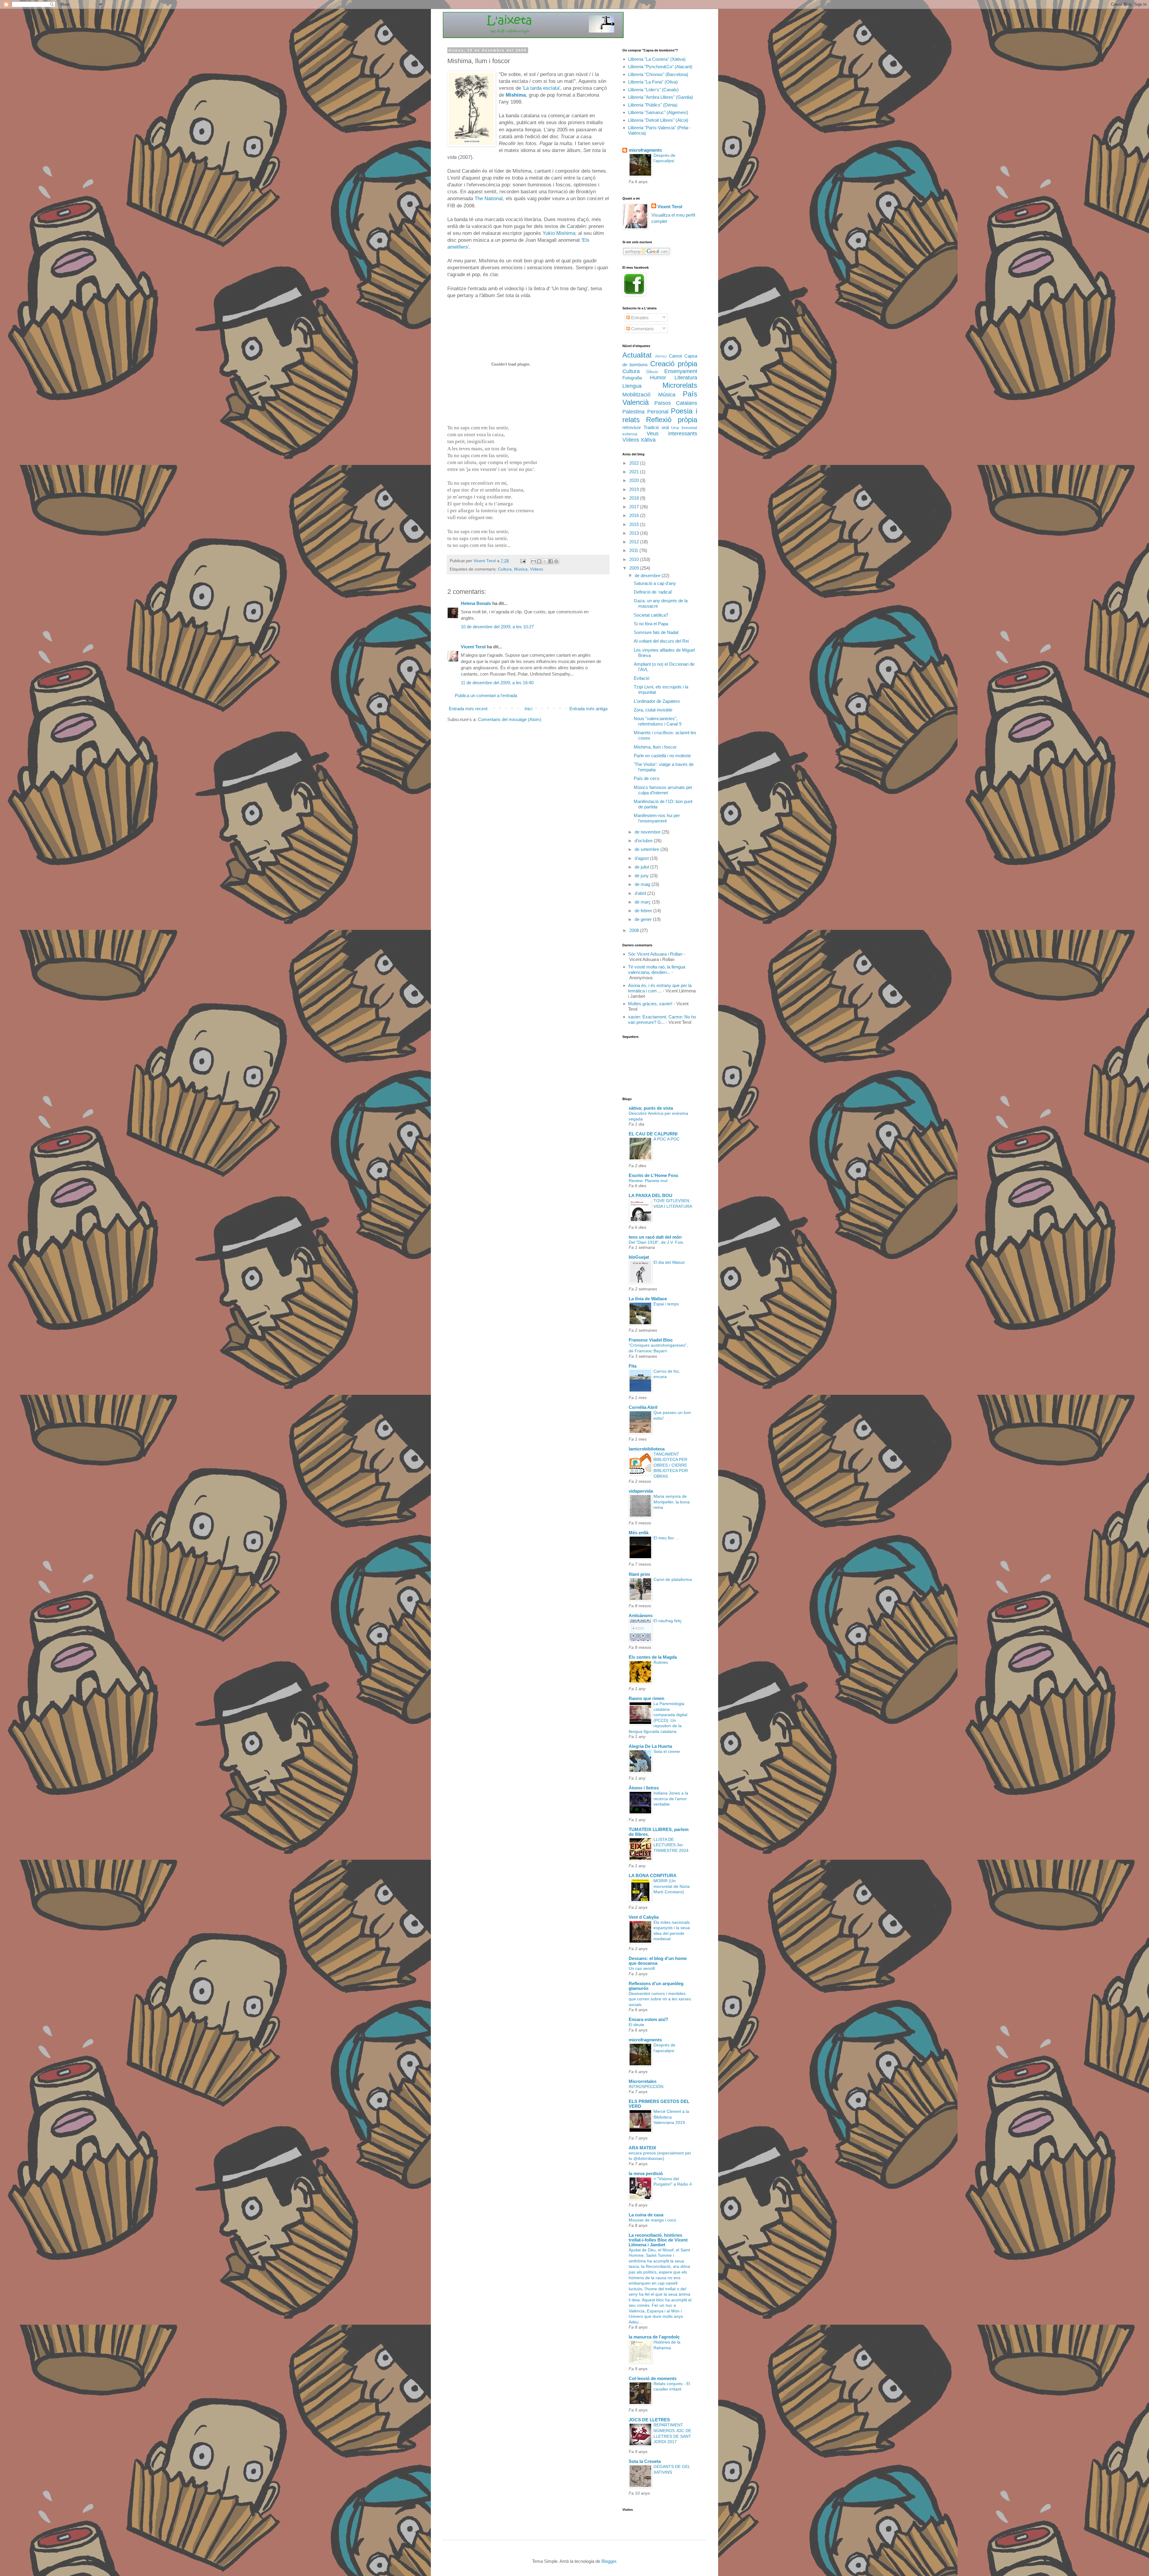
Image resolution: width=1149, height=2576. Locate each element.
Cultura (505, 569)
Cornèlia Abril (643, 1407)
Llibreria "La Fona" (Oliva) (653, 82)
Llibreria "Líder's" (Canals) (653, 90)
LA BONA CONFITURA (653, 1875)
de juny (642, 876)
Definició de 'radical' (653, 592)
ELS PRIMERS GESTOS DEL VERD (659, 2104)
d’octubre (644, 841)
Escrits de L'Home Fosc (653, 1175)
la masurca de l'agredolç (654, 2337)
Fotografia (632, 378)
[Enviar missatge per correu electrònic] (523, 561)
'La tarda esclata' (541, 88)
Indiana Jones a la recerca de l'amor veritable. (671, 1799)
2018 (635, 498)
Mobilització (636, 395)
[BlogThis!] (539, 561)
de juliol (642, 867)
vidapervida (641, 1491)
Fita (633, 1366)
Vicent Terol (473, 647)
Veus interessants (672, 434)
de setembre (648, 849)
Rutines (661, 1662)
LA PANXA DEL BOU (651, 1195)
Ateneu (661, 356)
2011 (634, 550)
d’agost (642, 858)
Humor (658, 378)
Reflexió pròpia (672, 420)
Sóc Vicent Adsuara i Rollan (655, 954)
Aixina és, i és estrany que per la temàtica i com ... (660, 988)
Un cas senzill (642, 1968)
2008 (635, 930)
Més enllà (639, 1533)
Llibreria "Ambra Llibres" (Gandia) (661, 97)
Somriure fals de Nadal (656, 632)
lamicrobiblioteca (647, 1449)
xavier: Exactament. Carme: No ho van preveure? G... (662, 1019)
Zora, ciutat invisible (653, 710)
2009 (635, 568)
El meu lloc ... (666, 1538)
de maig (643, 884)
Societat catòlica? (651, 615)
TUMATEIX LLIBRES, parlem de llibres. (659, 1832)
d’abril (641, 893)
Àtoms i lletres (644, 1788)
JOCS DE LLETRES (649, 2420)
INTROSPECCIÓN (646, 2087)
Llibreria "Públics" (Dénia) (653, 105)
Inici (528, 709)
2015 (635, 524)
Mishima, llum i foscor (655, 747)
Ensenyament (681, 371)
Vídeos (536, 569)
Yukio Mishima (559, 233)
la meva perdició (646, 2173)
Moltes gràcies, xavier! (650, 1004)
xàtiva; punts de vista (651, 1108)
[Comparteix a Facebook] (551, 561)
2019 (635, 489)
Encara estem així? (648, 2019)
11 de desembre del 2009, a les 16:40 (497, 683)
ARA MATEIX (642, 2148)
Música (521, 569)
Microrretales (643, 2081)
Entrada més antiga (588, 709)
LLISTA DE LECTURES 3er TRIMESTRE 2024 (671, 1845)
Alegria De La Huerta (650, 1746)
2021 (635, 472)
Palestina (633, 412)
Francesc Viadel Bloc (651, 1340)
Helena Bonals (476, 603)
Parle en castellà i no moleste (662, 756)
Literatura (686, 378)
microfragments (645, 150)
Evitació (642, 678)
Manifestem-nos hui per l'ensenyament (657, 818)
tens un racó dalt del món (655, 1237)
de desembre (648, 575)
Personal (658, 412)
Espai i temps (666, 1304)
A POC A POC (667, 1139)
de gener (644, 919)
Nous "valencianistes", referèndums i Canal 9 (658, 721)
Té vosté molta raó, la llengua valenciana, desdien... (657, 970)
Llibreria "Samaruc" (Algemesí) (658, 112)
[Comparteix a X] (545, 561)
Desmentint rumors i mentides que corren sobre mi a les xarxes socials (660, 1999)
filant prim (639, 1574)
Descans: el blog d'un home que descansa (658, 1961)
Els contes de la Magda (653, 1657)
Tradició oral (656, 427)
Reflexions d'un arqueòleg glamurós (656, 1986)
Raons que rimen (646, 1698)
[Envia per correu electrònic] (534, 561)
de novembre (648, 832)
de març (643, 902)
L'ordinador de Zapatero (657, 701)
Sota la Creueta (645, 2461)
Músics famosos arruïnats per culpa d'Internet (663, 790)
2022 (635, 463)
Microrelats (680, 385)
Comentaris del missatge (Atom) (510, 719)
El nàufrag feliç (668, 1621)
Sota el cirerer (667, 1751)
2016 (635, 515)
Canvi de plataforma (673, 1579)
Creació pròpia (674, 364)
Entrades (639, 318)
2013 (635, 533)
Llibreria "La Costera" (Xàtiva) (657, 59)
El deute (636, 2025)
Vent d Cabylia (644, 1917)
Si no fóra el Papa (651, 624)
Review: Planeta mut (648, 1181)
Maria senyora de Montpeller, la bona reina (672, 1502)
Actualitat (637, 355)
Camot (675, 356)
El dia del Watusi (669, 1262)
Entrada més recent (468, 709)
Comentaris (642, 329)
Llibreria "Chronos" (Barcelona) (658, 74)
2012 (635, 542)
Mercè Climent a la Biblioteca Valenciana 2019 (671, 2117)
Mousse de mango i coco (652, 2220)
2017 (635, 507)
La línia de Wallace (648, 1299)
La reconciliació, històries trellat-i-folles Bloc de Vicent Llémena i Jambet (658, 2240)
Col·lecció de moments (653, 2378)
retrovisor (632, 427)
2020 (635, 480)
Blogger (609, 2561)
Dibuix (652, 372)
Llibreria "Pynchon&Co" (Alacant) (660, 67)
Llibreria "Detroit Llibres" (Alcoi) (658, 120)
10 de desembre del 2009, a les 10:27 (497, 627)
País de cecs (647, 778)
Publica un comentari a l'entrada (486, 695)
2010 (635, 559)
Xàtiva (648, 440)
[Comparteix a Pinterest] (556, 561)
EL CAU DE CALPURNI (653, 1134)
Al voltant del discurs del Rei (661, 641)
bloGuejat (639, 1257)
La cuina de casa (646, 2215)
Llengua (632, 386)
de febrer (644, 911)
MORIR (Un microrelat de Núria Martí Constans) (672, 1886)
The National (489, 198)
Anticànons (641, 1615)
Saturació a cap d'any (655, 583)
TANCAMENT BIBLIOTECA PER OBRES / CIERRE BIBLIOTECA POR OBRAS (671, 1465)
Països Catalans (676, 403)
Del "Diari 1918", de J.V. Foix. (656, 1242)
